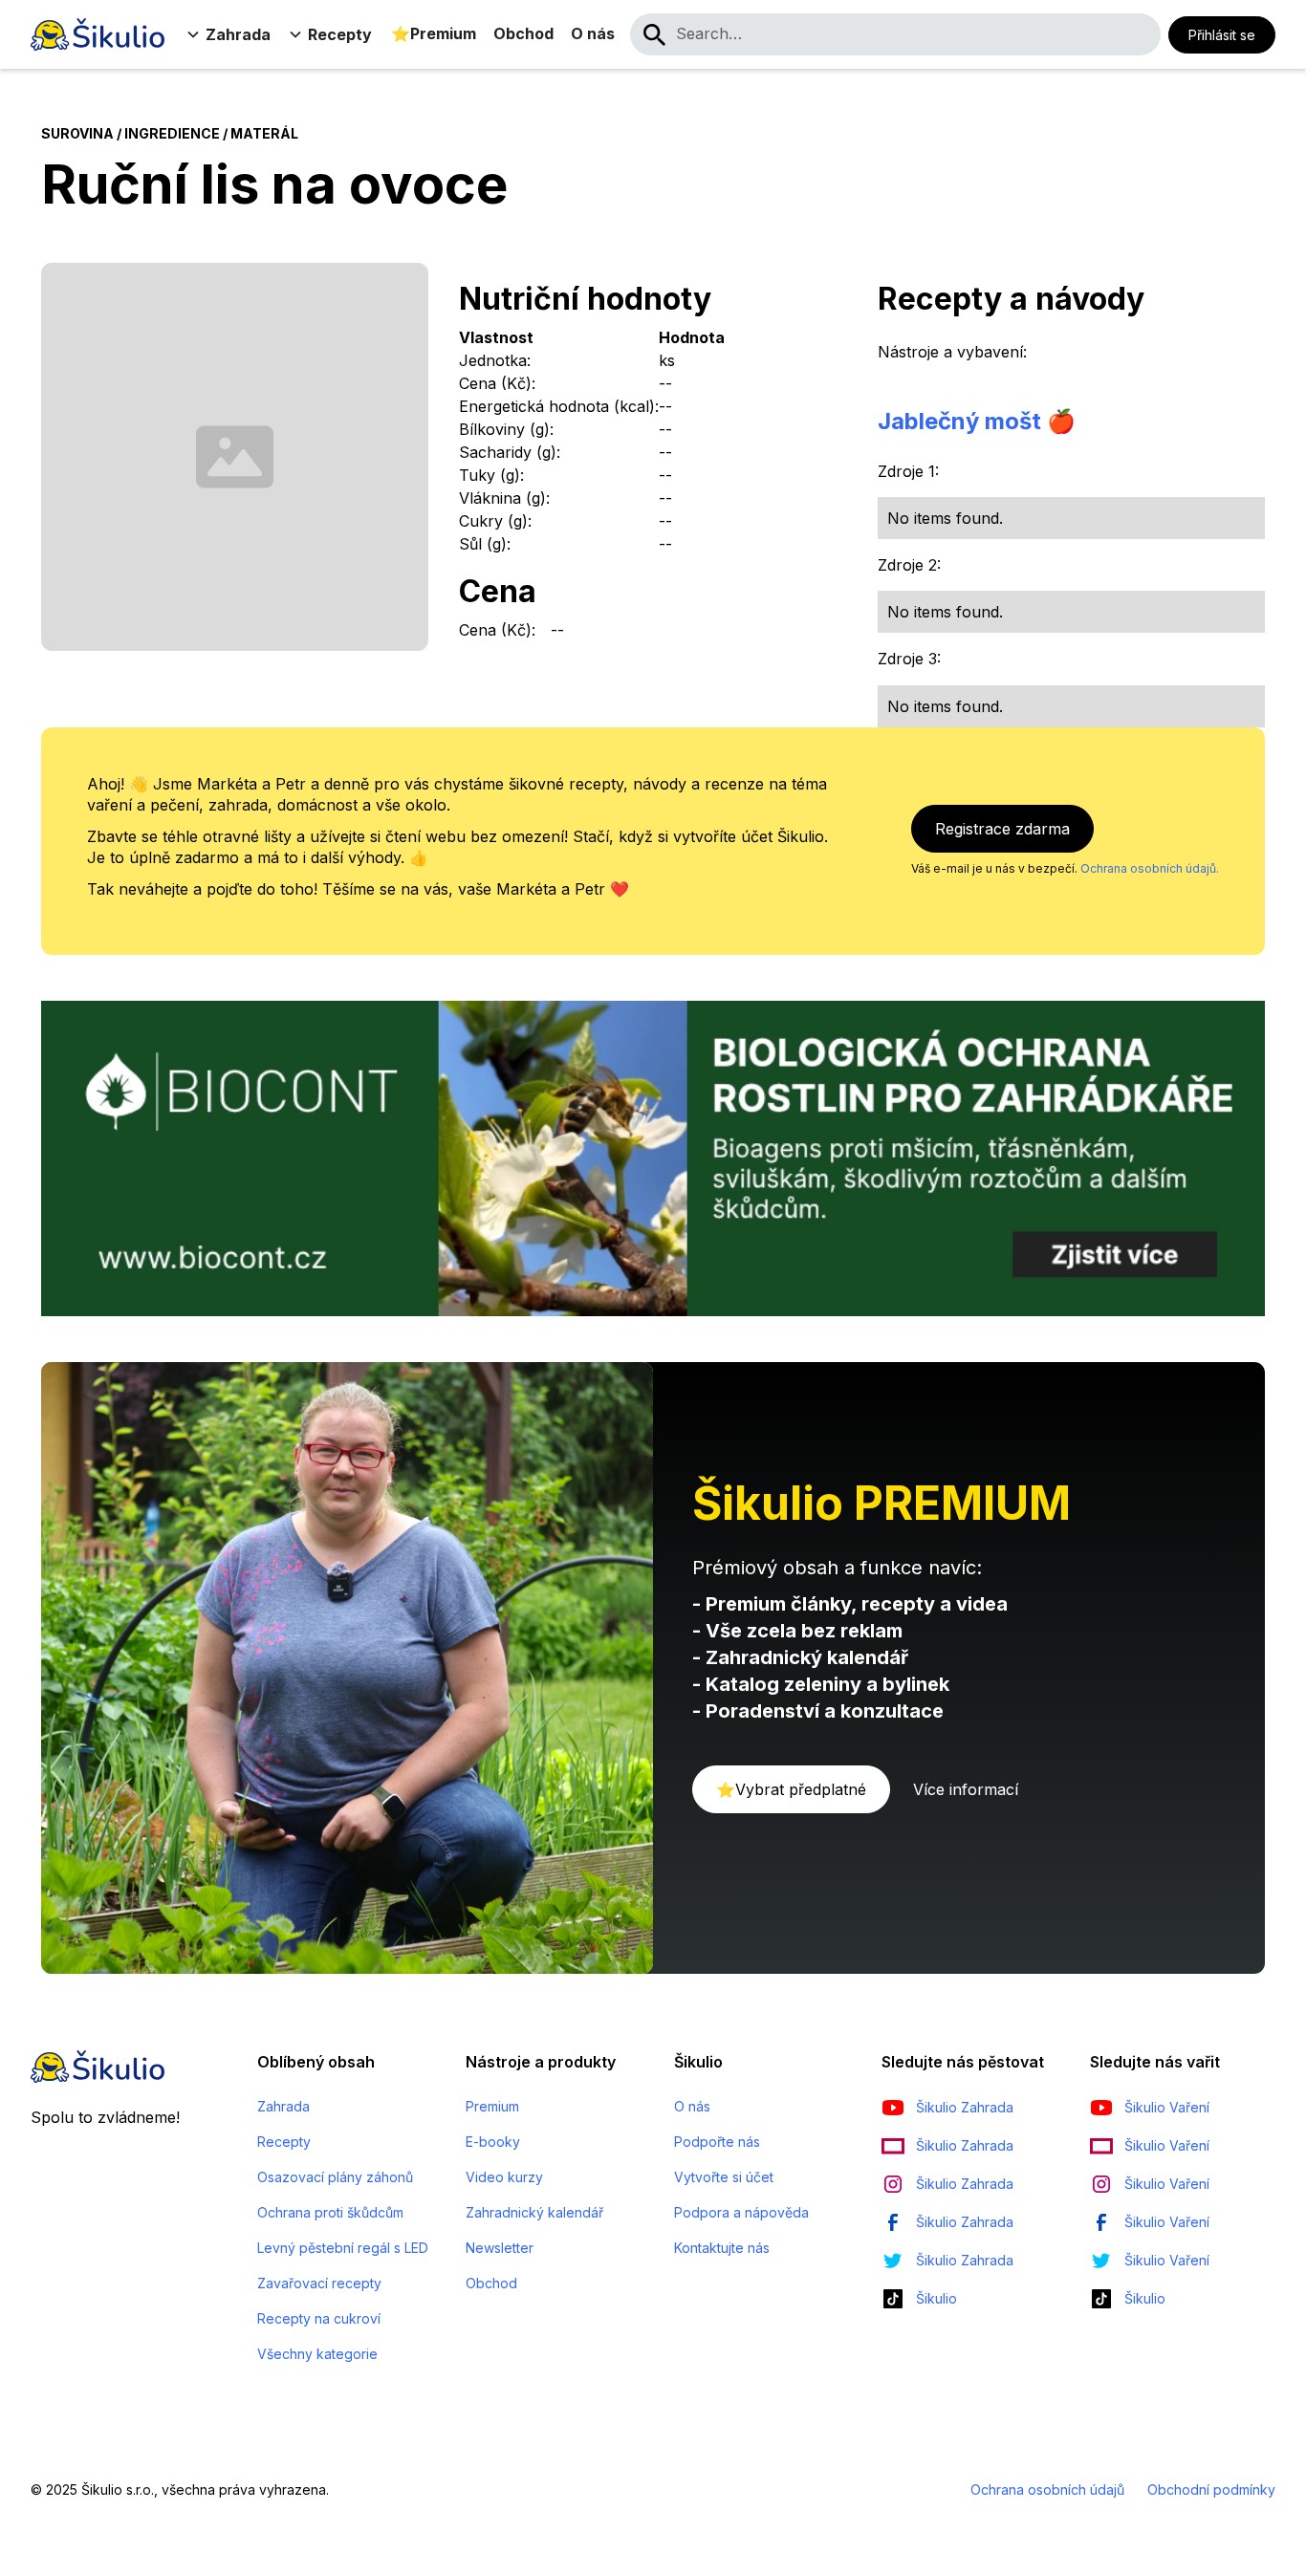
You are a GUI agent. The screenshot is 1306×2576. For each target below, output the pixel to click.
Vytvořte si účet (724, 2177)
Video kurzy (504, 2177)
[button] (230, 34)
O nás (593, 33)
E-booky (493, 2142)
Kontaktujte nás (722, 2248)
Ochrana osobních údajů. (1150, 868)
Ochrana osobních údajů (1047, 2489)
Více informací (966, 1789)
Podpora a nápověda (741, 2212)
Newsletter (500, 2248)
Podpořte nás (717, 2142)
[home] (98, 34)
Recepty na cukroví (319, 2318)
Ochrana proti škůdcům (330, 2212)
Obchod (523, 33)
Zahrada (283, 2106)
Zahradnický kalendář (534, 2212)
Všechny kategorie (317, 2354)
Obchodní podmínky (1211, 2489)
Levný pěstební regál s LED (343, 2248)
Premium (492, 2106)
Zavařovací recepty (319, 2283)
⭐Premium (434, 33)
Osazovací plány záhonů (335, 2177)
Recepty (284, 2142)
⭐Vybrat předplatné (791, 1789)
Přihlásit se (1222, 35)
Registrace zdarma (1002, 829)
